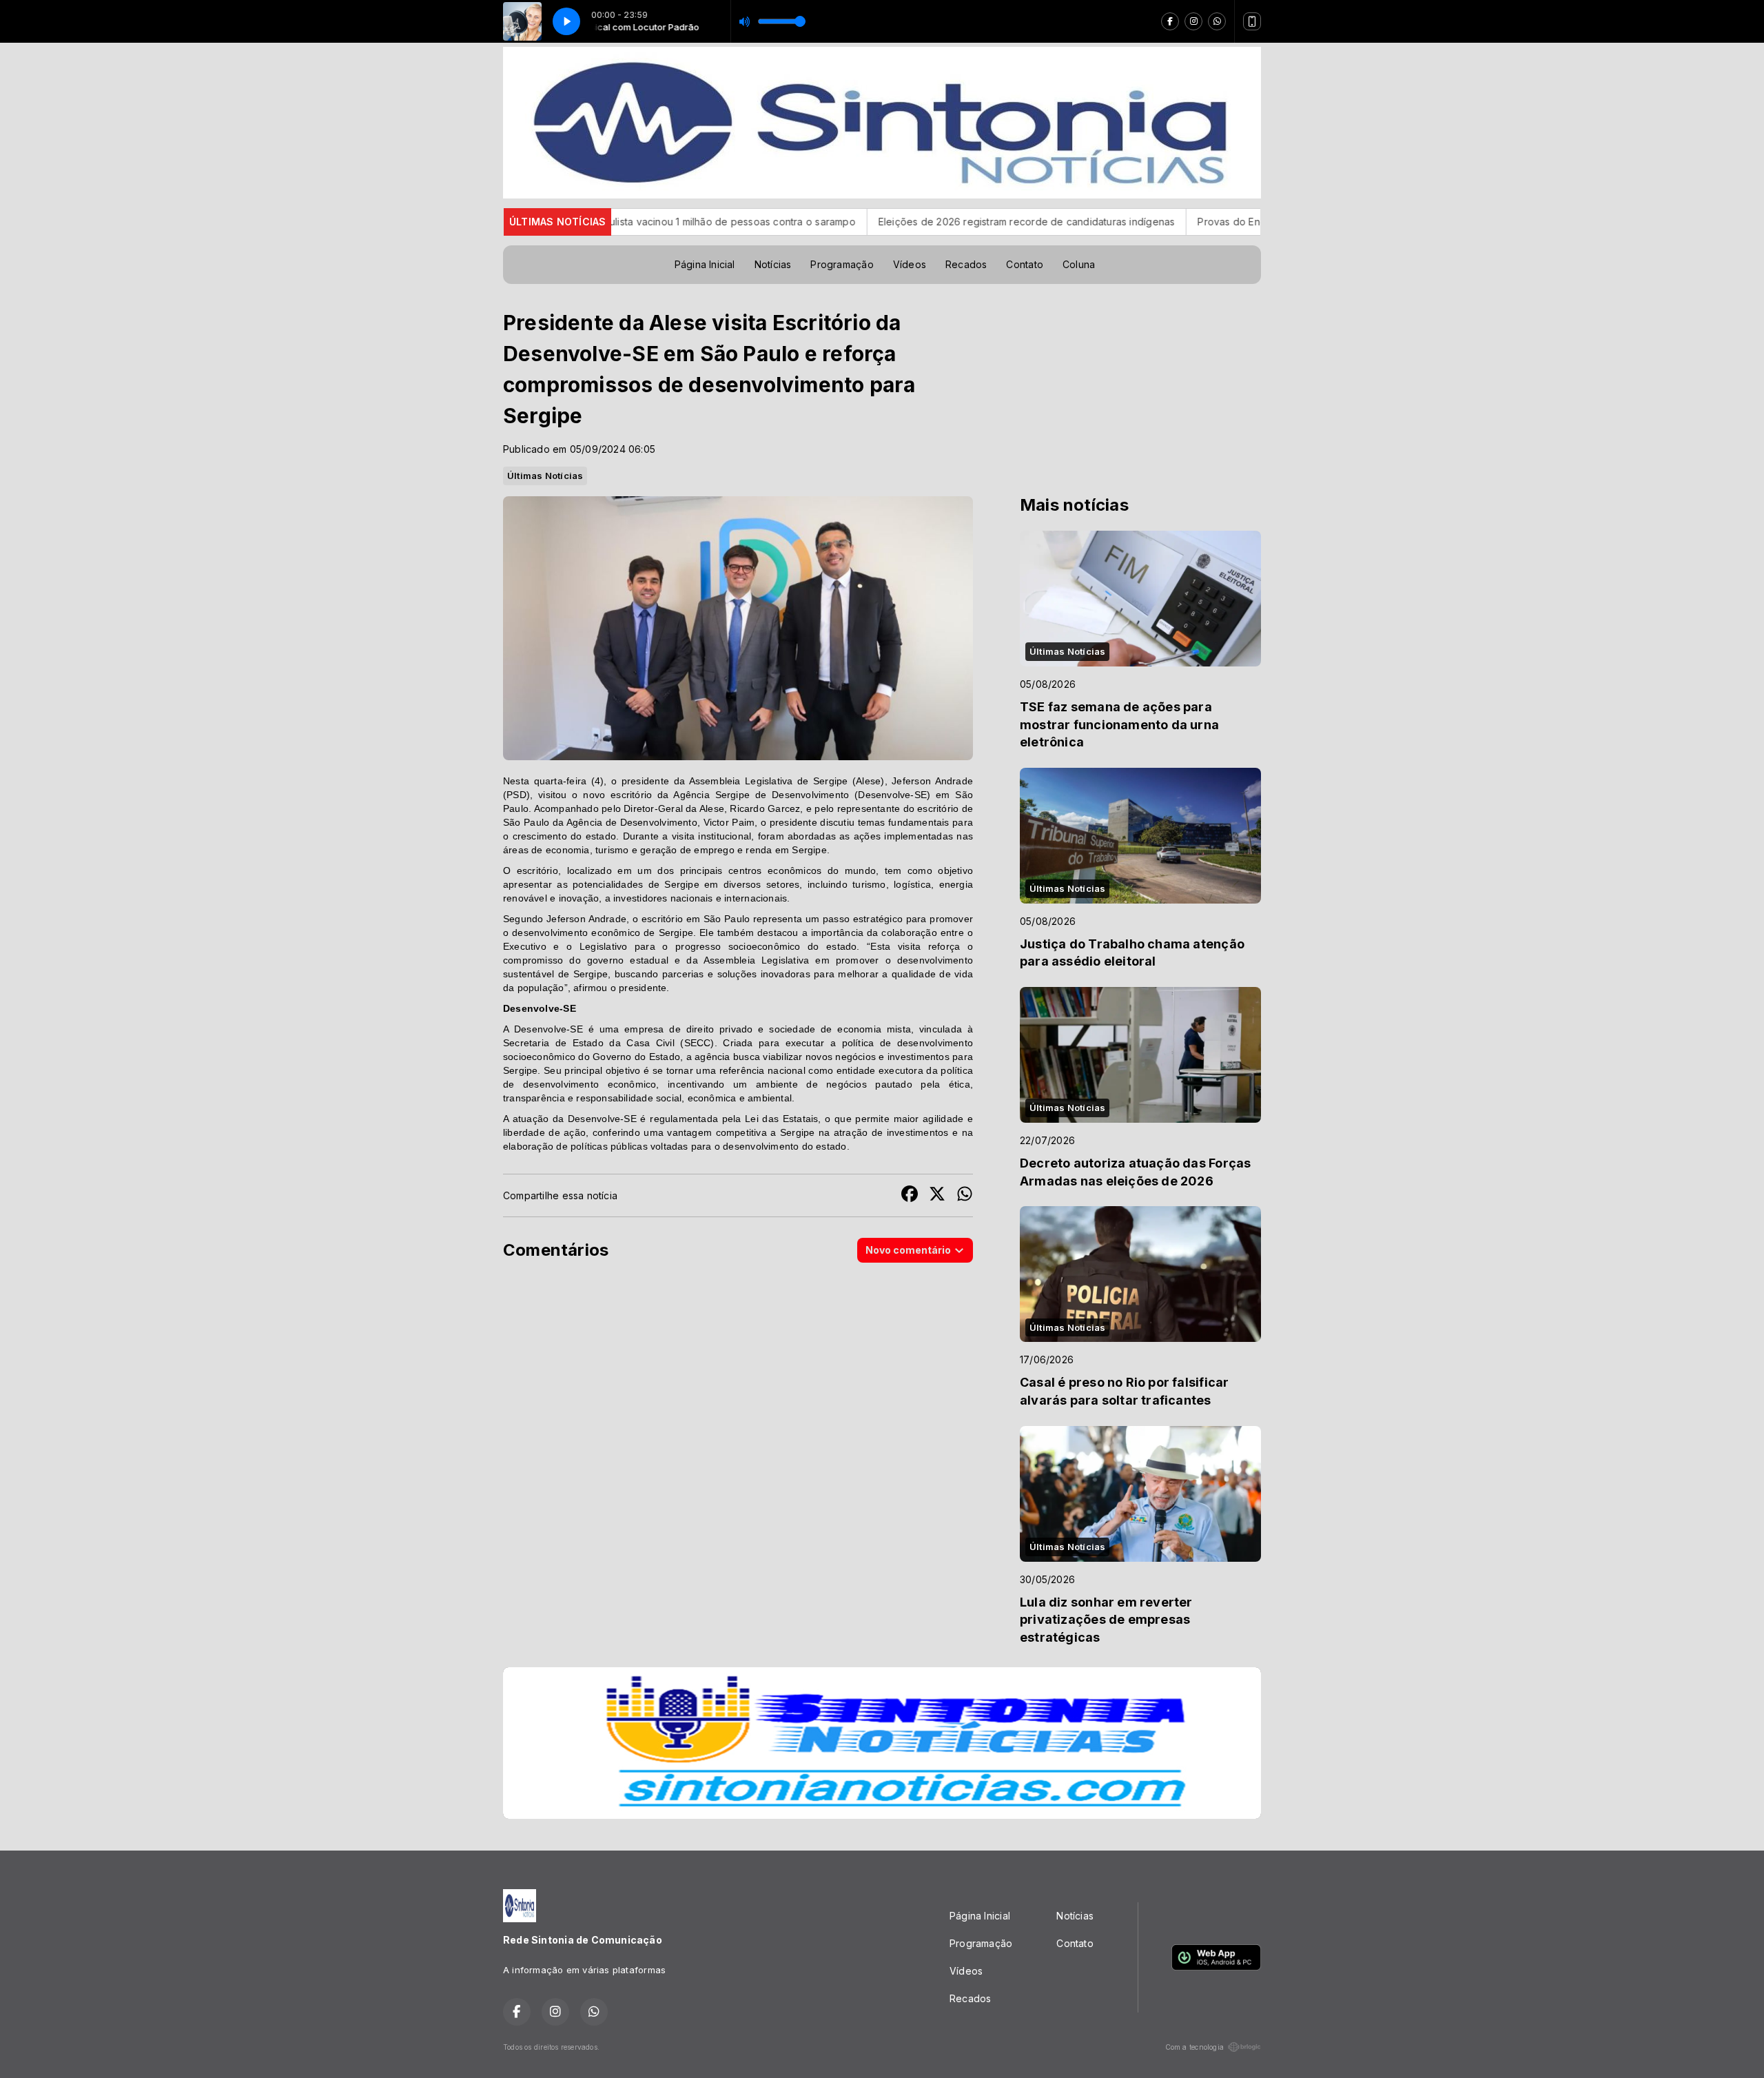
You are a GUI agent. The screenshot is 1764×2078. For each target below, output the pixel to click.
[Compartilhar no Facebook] (910, 1195)
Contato (1024, 264)
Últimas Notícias (545, 476)
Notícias (773, 264)
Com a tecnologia (1194, 2047)
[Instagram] (1193, 21)
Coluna (1079, 264)
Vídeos (910, 264)
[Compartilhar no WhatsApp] (965, 1195)
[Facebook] (1170, 21)
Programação (842, 264)
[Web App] (1252, 21)
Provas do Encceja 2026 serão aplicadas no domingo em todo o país (1239, 222)
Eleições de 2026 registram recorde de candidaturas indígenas (906, 222)
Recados (966, 264)
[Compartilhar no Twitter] (937, 1195)
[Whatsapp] (1217, 21)
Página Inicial (705, 264)
